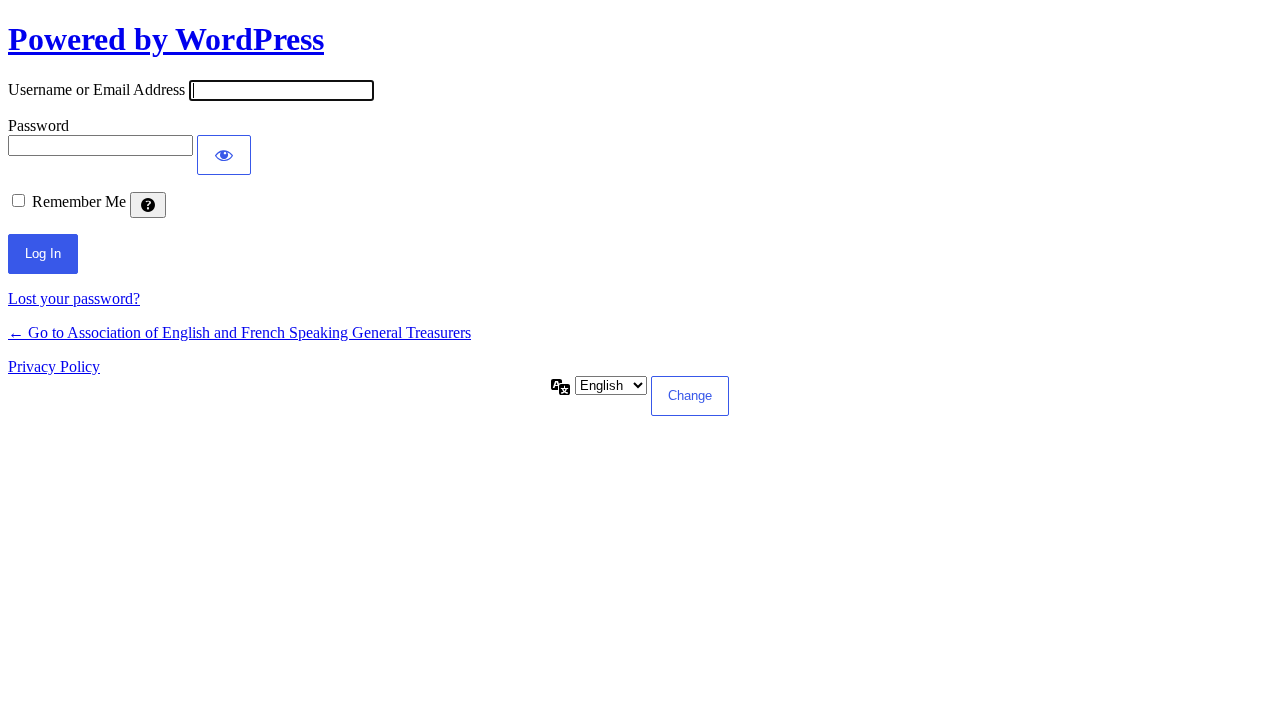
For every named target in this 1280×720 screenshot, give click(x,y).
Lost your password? (74, 298)
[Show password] (224, 155)
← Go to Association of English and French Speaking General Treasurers (239, 332)
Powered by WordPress (166, 39)
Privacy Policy (54, 366)
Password (38, 125)
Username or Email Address (96, 89)
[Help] (148, 205)
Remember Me (79, 201)
